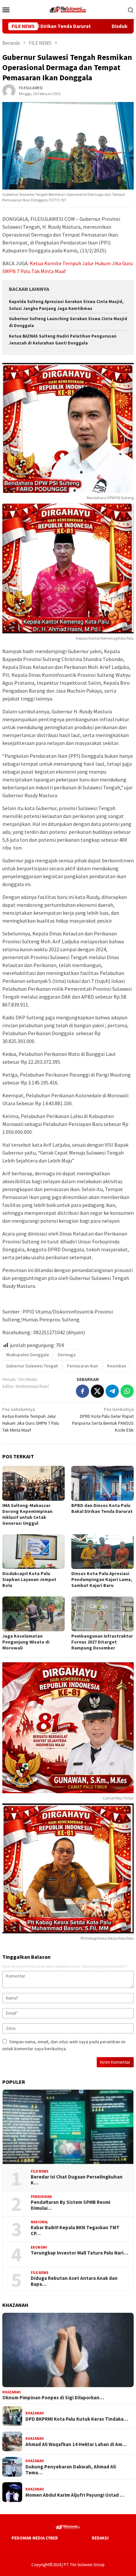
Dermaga (67, 1355)
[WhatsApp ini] (127, 1391)
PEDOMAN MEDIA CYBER (35, 2538)
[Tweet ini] (97, 1391)
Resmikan (117, 1366)
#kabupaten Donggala (27, 1355)
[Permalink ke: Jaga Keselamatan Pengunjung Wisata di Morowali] (34, 1614)
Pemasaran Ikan (83, 1366)
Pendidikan (41, 2197)
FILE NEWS (40, 2171)
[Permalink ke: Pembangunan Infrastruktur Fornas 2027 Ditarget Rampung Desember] (102, 1614)
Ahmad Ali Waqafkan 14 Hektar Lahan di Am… (76, 2444)
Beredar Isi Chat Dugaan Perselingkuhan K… (77, 2180)
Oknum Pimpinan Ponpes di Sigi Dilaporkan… (53, 2398)
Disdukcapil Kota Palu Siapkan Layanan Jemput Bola (29, 1579)
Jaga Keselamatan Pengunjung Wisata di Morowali (26, 1642)
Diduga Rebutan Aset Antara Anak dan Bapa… (74, 2281)
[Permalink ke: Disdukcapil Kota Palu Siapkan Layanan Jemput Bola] (34, 1552)
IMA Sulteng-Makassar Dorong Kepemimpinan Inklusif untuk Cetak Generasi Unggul (27, 1514)
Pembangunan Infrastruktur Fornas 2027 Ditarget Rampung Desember (102, 1642)
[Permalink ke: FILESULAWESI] (9, 90)
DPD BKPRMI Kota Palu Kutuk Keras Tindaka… (77, 2419)
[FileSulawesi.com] (68, 9)
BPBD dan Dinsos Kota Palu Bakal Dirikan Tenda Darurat (102, 1508)
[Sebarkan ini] (83, 1391)
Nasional (39, 2222)
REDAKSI (100, 2538)
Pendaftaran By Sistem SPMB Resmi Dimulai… (70, 2205)
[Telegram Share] (112, 1391)
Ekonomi (39, 2247)
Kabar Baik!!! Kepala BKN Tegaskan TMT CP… (75, 2231)
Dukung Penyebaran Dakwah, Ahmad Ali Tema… (71, 2470)
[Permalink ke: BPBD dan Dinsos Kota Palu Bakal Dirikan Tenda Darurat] (102, 1483)
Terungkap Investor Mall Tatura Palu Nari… (79, 2253)
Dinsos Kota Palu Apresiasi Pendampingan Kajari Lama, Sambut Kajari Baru (102, 1579)
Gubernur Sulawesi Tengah (32, 1366)
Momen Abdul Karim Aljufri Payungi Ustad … (75, 2495)
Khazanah (12, 2392)
